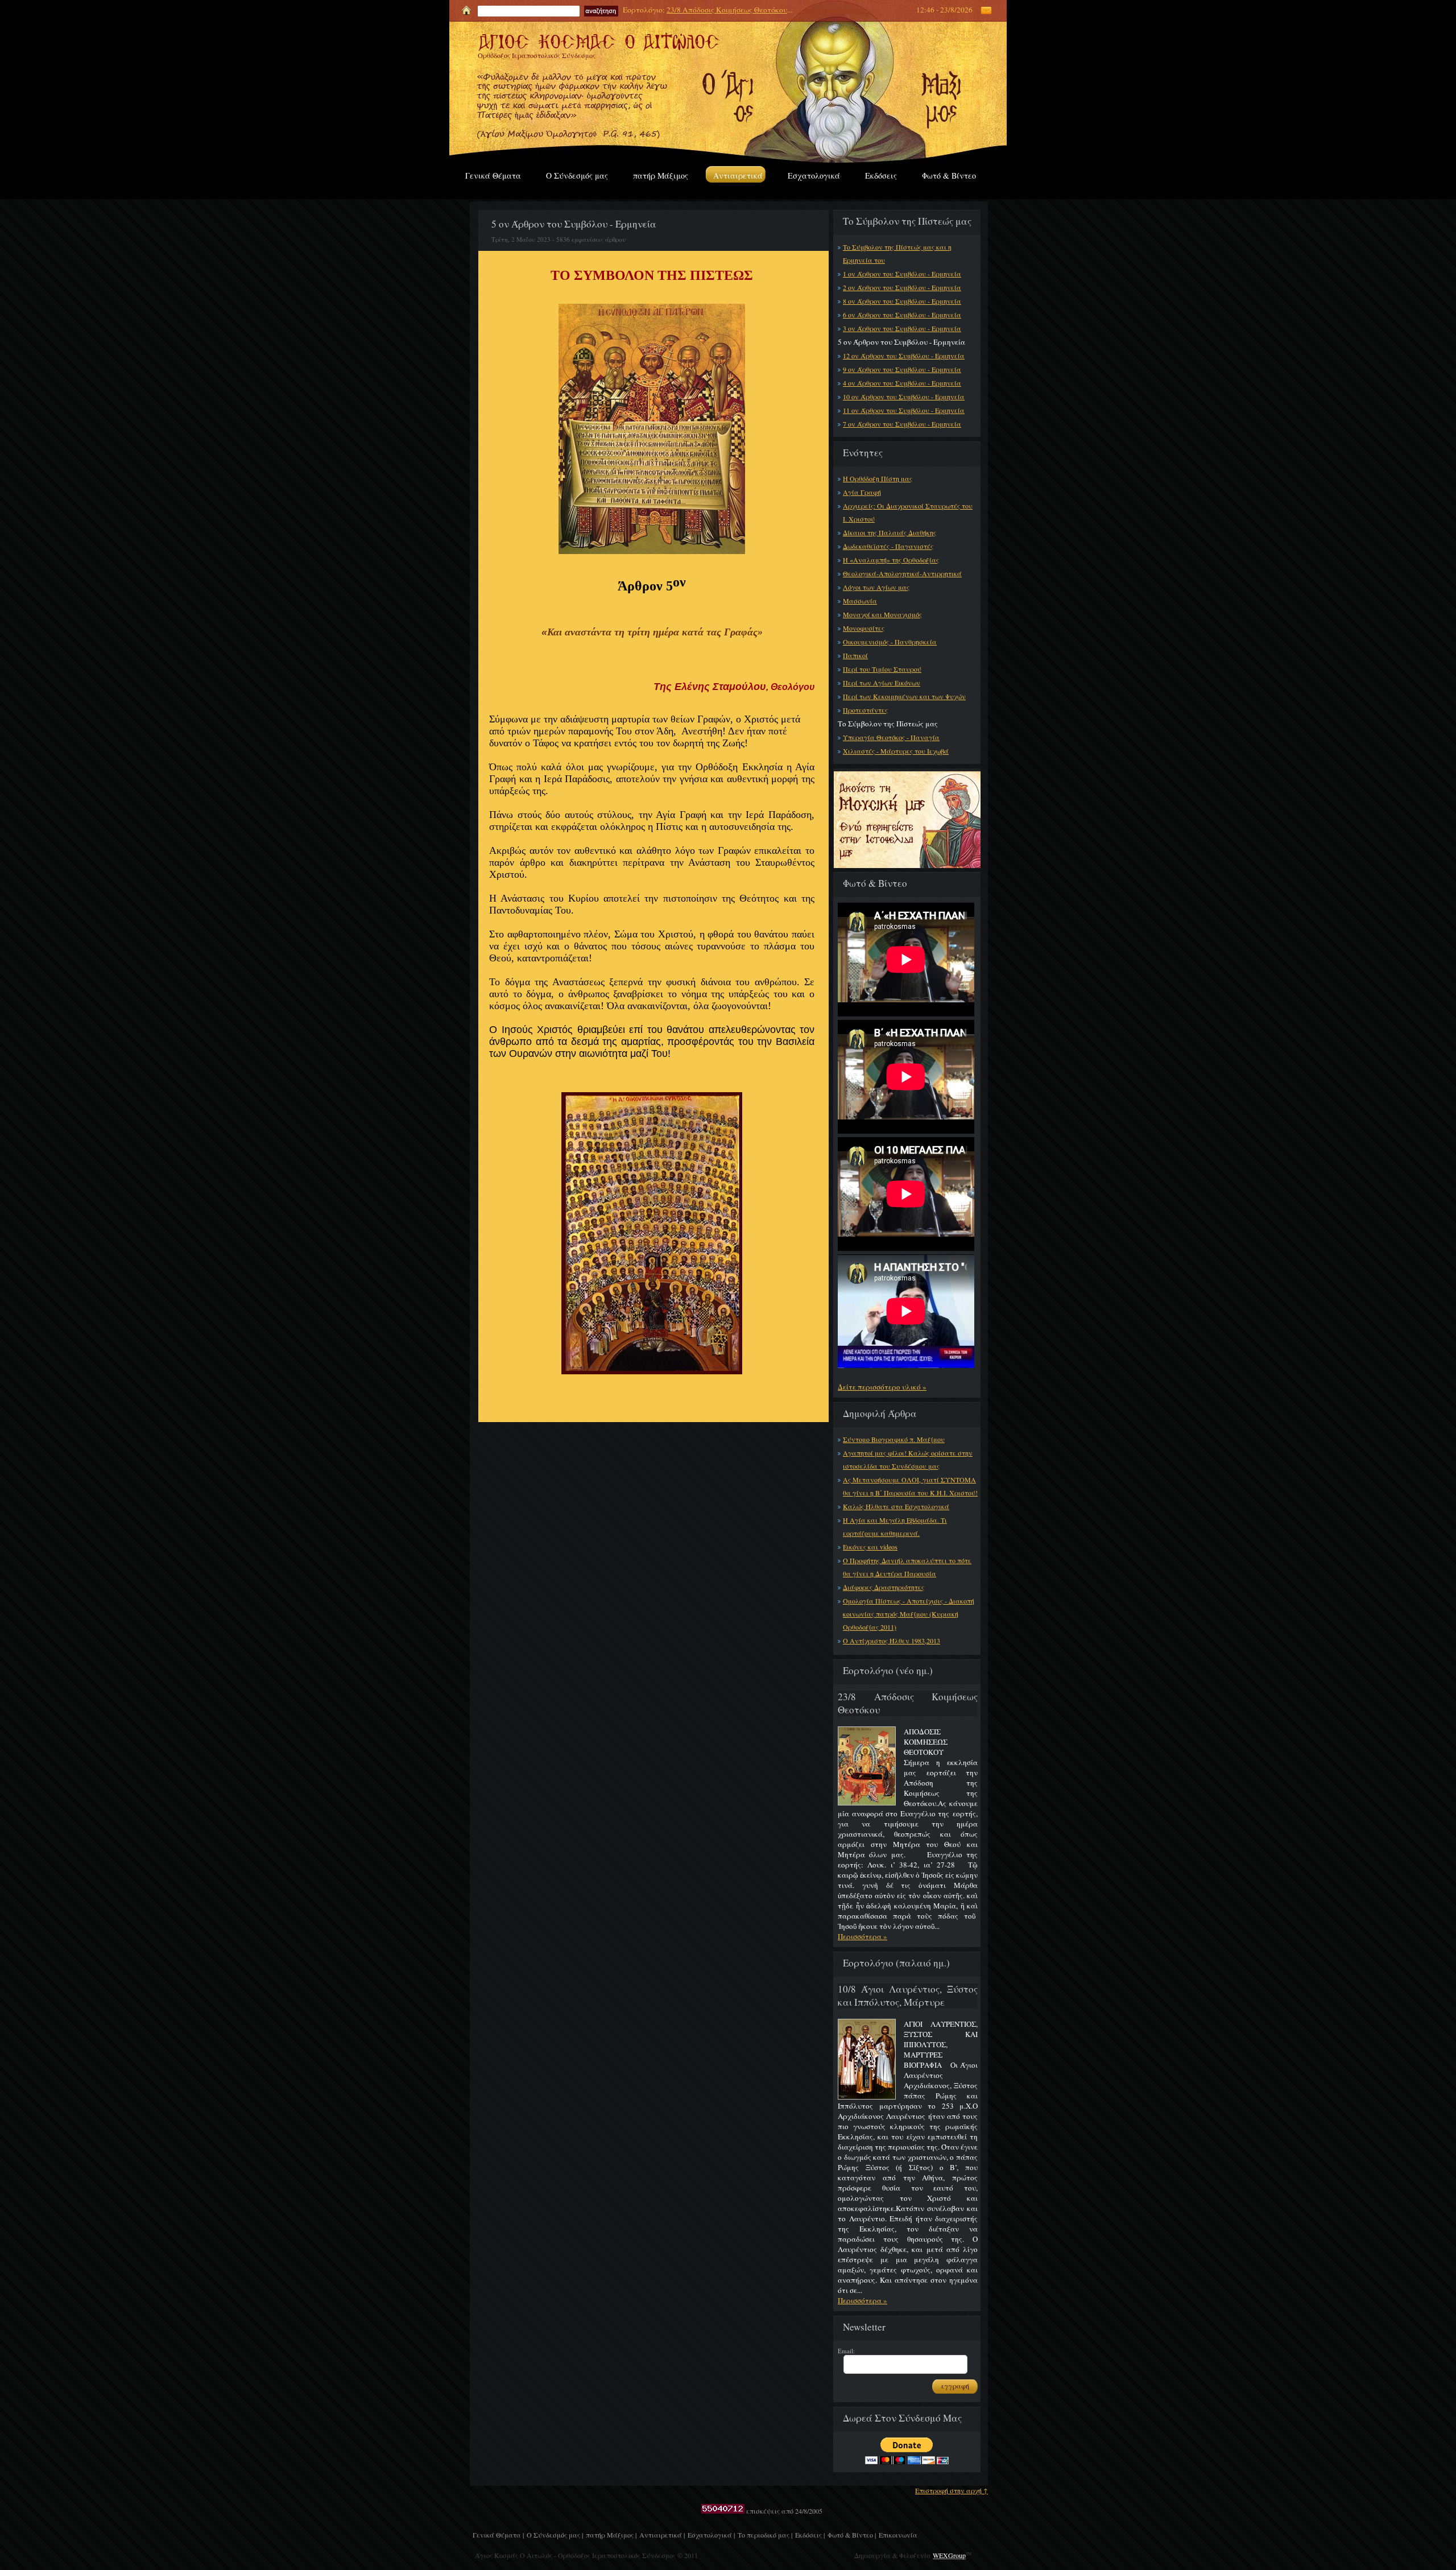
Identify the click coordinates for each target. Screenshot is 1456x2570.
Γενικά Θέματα (493, 175)
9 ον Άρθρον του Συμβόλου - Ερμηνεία (902, 369)
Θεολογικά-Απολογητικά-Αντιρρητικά (902, 573)
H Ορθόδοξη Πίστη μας (878, 478)
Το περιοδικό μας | (765, 2535)
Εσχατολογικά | (711, 2535)
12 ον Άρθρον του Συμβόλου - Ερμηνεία (904, 356)
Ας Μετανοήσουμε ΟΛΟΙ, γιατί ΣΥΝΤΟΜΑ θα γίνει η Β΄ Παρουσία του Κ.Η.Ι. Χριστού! (910, 1486)
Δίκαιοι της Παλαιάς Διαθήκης (890, 532)
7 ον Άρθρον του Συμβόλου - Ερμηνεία (902, 424)
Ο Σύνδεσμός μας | (555, 2535)
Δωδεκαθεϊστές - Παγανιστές (888, 546)
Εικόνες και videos (870, 1547)
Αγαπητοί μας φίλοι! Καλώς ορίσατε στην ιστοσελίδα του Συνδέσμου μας (908, 1459)
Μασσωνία (860, 601)
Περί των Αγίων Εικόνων (882, 683)
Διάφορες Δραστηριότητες (884, 1587)
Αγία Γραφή (862, 492)
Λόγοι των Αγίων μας (876, 587)
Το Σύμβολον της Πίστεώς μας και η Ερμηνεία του (897, 253)
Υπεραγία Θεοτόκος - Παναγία (891, 737)
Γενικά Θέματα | (498, 2535)
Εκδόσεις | (810, 2535)
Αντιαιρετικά (738, 175)
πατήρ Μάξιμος (661, 175)
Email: (846, 2351)
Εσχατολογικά (814, 175)
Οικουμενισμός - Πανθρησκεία (890, 642)
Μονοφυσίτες (864, 628)
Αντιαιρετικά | (662, 2535)
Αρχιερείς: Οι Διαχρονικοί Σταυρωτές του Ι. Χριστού (908, 512)
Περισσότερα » (863, 1936)
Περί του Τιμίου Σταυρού (882, 669)
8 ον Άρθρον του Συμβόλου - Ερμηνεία (902, 301)
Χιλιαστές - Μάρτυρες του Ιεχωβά (896, 751)
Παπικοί (855, 655)
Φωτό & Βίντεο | (852, 2535)
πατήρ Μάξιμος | (611, 2535)
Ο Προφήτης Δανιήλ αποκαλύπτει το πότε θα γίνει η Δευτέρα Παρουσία (907, 1567)
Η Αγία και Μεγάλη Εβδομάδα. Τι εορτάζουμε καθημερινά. (895, 1526)
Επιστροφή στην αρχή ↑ (952, 2490)
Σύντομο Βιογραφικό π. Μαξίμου (894, 1439)
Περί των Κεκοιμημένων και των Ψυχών (904, 696)
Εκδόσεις (881, 175)
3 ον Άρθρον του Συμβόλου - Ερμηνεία (902, 328)
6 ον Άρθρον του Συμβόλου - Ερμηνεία (902, 315)
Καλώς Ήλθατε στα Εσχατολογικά (896, 1506)
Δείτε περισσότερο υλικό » (882, 1387)
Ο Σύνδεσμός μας (577, 175)
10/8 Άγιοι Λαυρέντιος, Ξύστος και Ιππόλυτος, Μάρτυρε (908, 1995)
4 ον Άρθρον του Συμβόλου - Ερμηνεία (902, 383)
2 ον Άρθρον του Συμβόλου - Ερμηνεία (902, 287)
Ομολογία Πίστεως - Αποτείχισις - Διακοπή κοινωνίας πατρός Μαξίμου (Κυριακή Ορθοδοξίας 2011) (909, 1614)
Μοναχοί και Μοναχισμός (882, 614)
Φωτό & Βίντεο (949, 175)
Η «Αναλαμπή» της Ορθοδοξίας (891, 560)
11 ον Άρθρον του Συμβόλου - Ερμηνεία (904, 410)
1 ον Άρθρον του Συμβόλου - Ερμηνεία (902, 274)
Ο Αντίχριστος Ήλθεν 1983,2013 (892, 1641)
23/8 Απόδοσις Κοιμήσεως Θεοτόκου (727, 10)
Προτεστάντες (865, 710)
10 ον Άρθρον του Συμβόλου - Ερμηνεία (904, 396)
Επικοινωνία (898, 2535)
